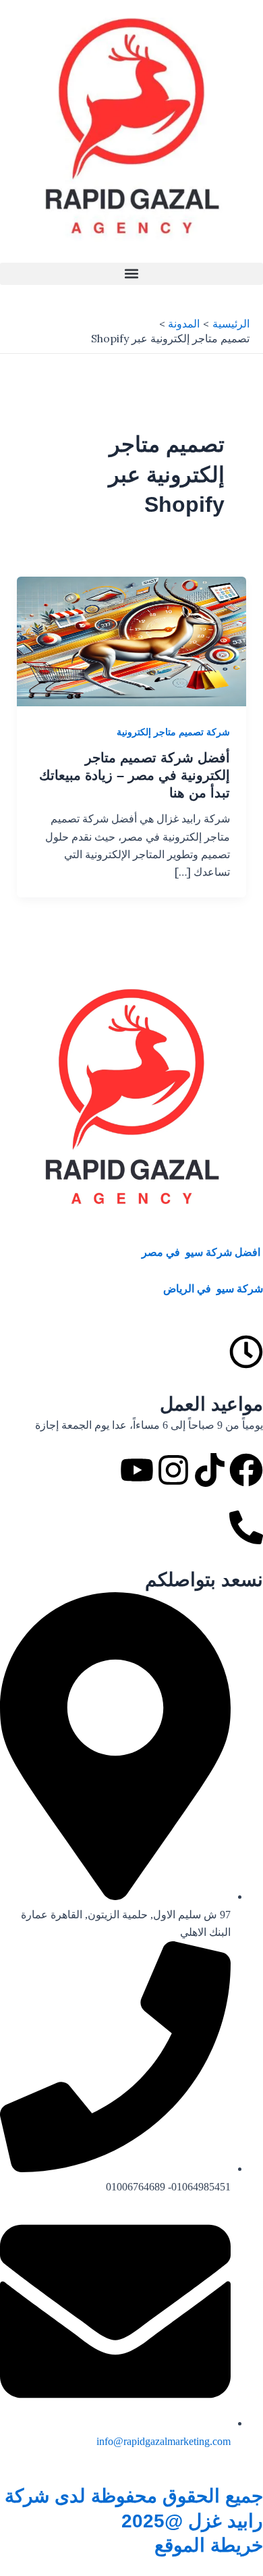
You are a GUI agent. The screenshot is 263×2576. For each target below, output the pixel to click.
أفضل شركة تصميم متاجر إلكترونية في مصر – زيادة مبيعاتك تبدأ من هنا (135, 775)
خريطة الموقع (209, 2545)
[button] (131, 274)
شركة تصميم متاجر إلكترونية (173, 732)
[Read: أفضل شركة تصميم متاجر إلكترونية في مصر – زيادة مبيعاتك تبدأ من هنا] (132, 640)
